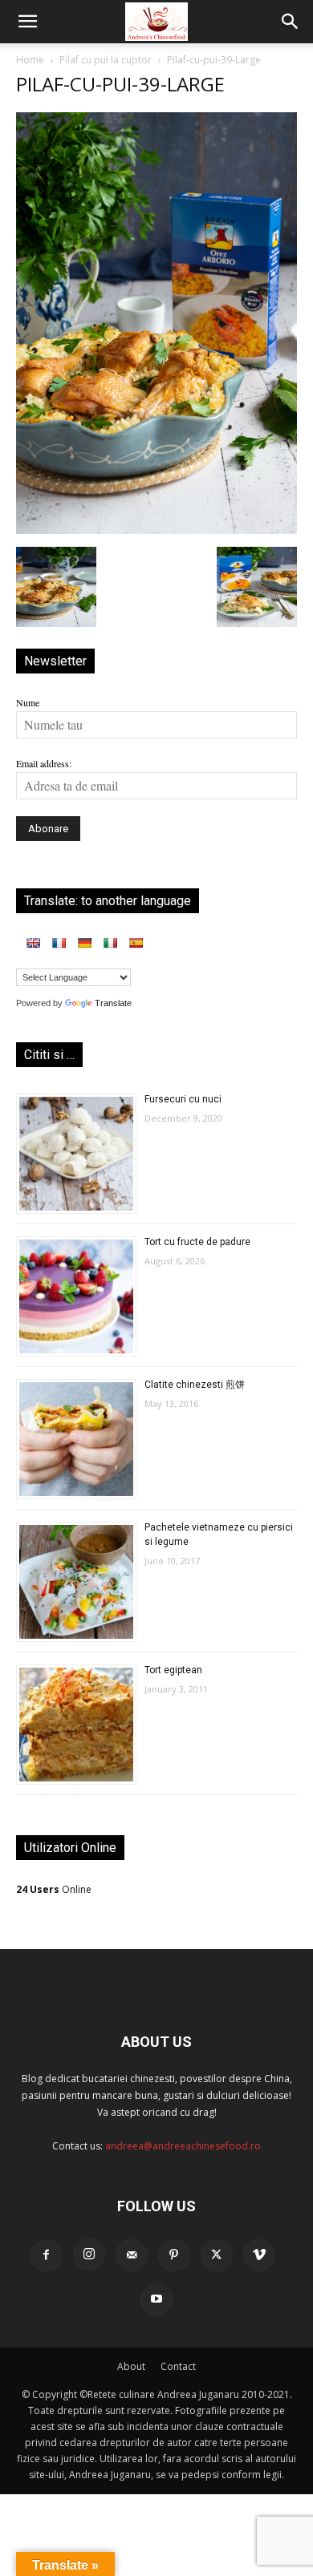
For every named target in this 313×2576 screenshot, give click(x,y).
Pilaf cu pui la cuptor (106, 60)
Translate (113, 1003)
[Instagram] (89, 2255)
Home (30, 60)
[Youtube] (156, 2299)
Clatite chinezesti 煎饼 (195, 1385)
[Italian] (110, 943)
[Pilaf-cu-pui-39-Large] (156, 530)
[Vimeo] (259, 2255)
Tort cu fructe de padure (197, 1242)
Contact (178, 2366)
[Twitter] (217, 2255)
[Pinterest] (174, 2255)
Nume (28, 702)
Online (54, 1889)
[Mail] (132, 2255)
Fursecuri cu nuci (183, 1099)
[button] (27, 22)
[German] (84, 943)
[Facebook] (47, 2255)
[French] (59, 943)
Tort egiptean (173, 1670)
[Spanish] (136, 943)
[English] (33, 943)
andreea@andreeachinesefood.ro (183, 2146)
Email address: (44, 763)
